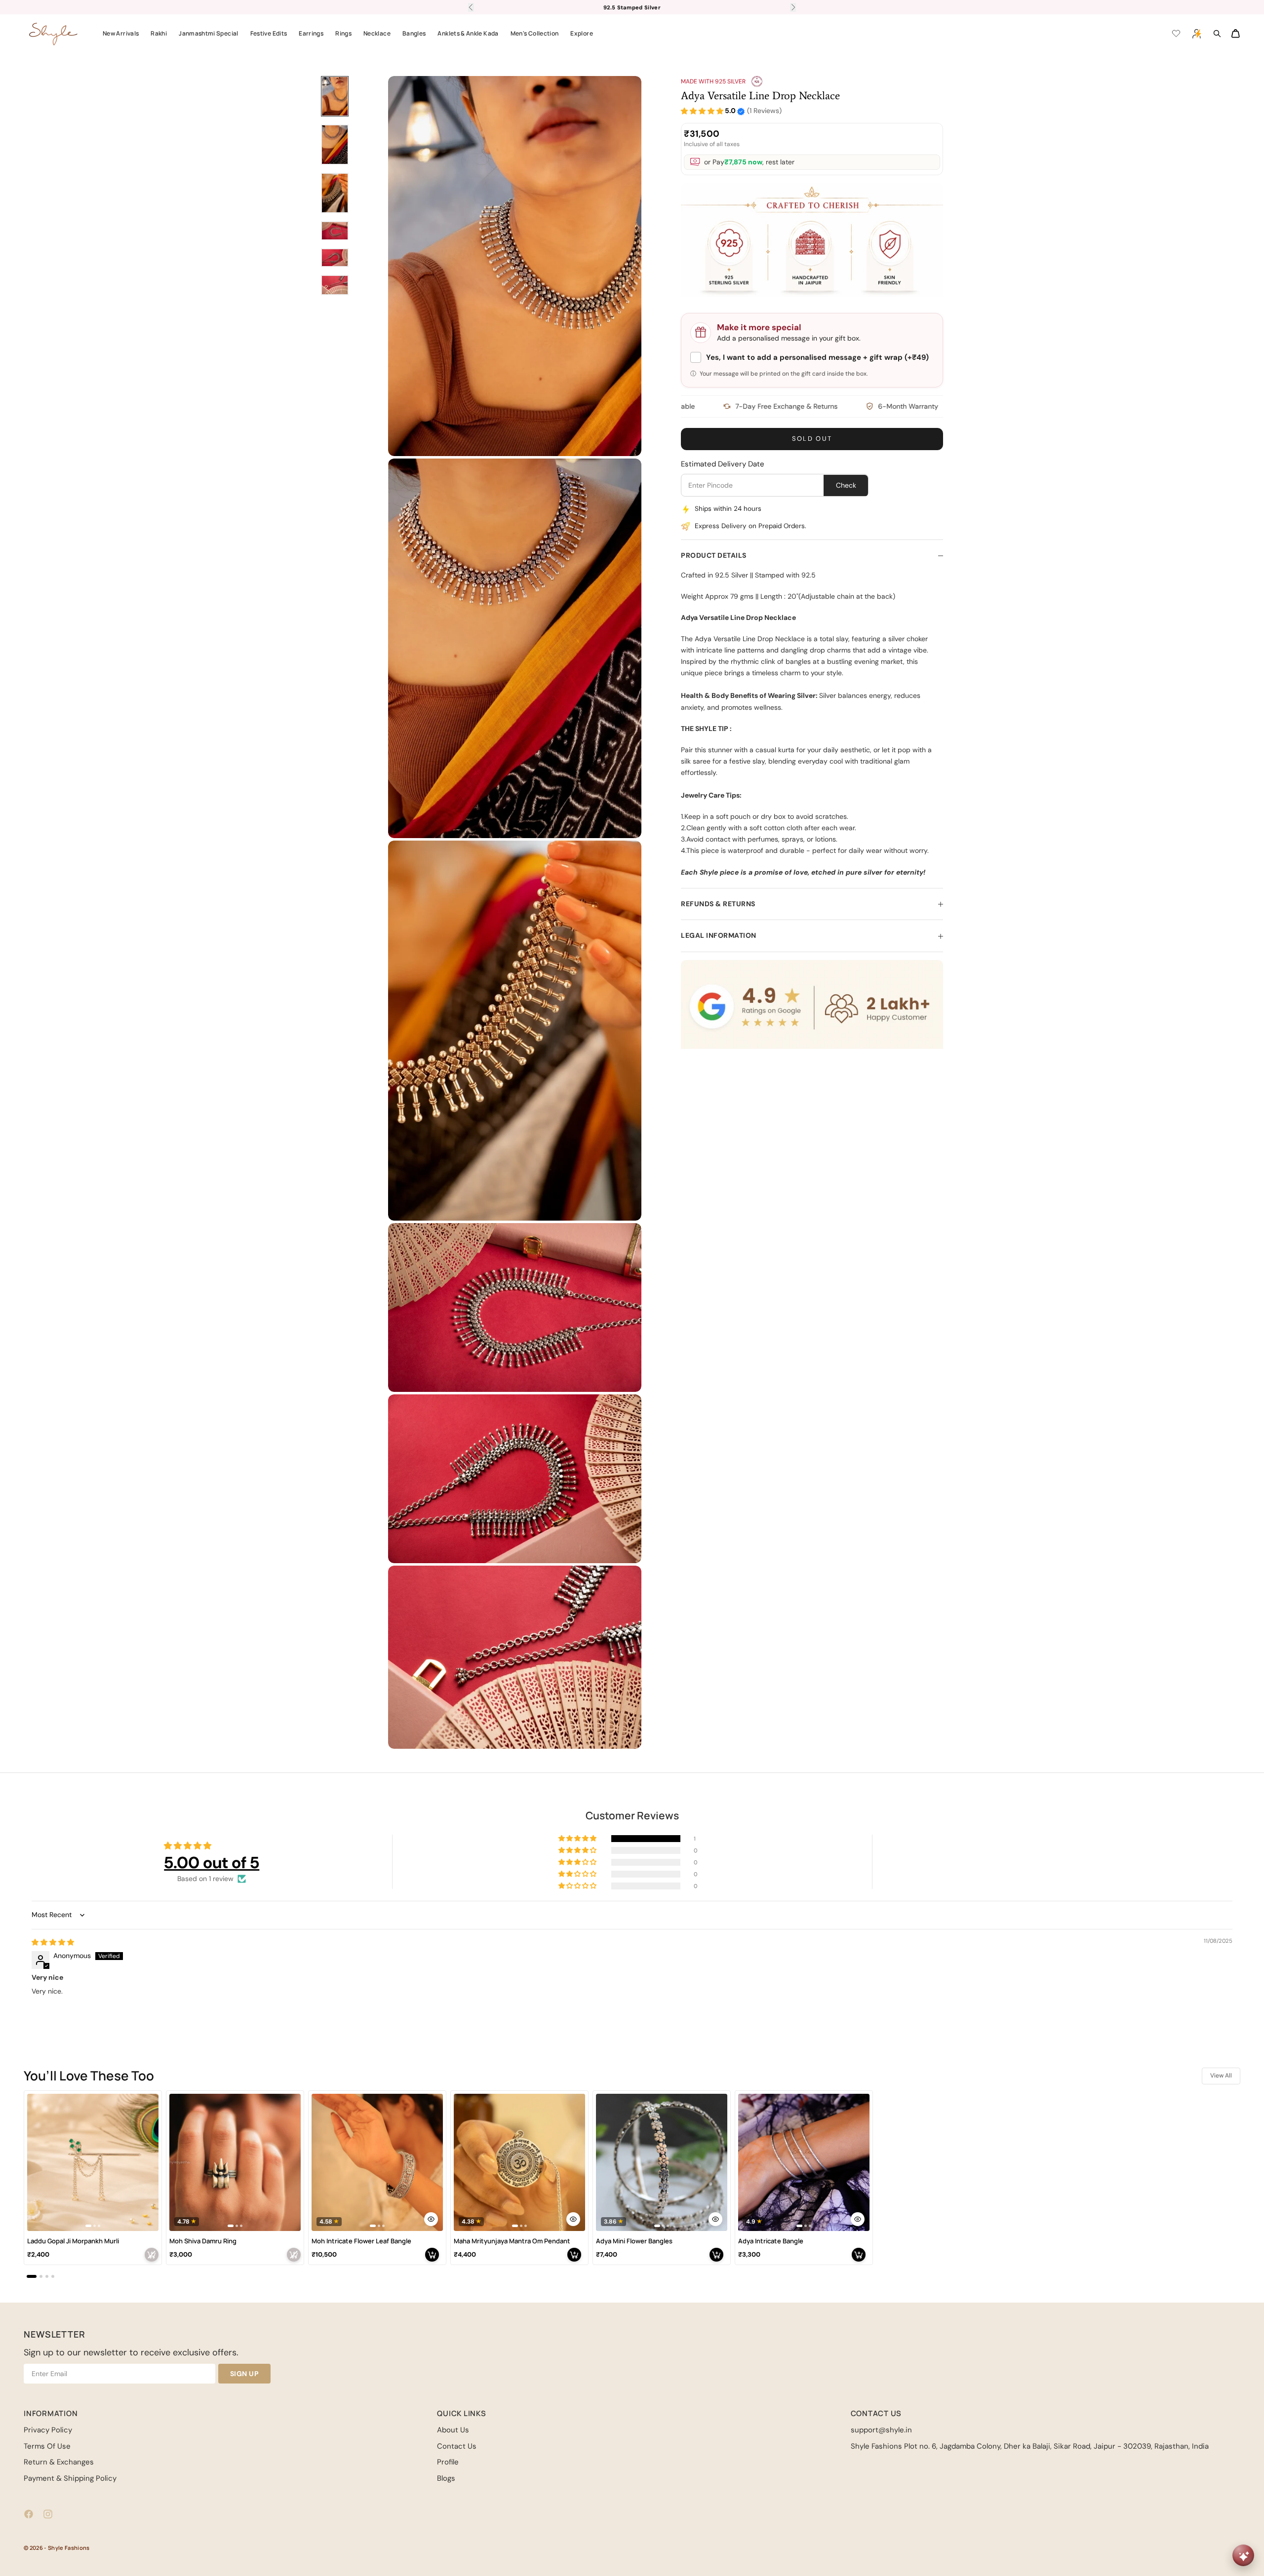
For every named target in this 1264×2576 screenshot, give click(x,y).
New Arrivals (121, 33)
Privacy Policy (48, 2430)
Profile (448, 2462)
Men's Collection (535, 33)
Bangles (414, 33)
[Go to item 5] (335, 258)
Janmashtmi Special (208, 33)
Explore (582, 33)
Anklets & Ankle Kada (468, 33)
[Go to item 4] (335, 231)
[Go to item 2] (335, 145)
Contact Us (457, 2446)
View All (1221, 2076)
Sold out (812, 439)
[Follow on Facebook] (29, 2514)
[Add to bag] (152, 2255)
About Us (453, 2430)
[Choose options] (431, 2219)
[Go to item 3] (335, 193)
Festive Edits (269, 33)
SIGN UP (245, 2374)
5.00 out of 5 (212, 1863)
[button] (702, 111)
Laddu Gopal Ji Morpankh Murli (73, 2241)
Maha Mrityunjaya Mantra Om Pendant (512, 2241)
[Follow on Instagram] (48, 2514)
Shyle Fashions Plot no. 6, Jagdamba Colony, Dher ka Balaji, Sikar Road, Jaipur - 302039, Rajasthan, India (1030, 2446)
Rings (343, 33)
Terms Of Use (47, 2446)
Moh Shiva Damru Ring (203, 2241)
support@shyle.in (881, 2430)
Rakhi (159, 33)
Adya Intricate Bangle (771, 2241)
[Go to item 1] (335, 96)
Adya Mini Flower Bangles (634, 2241)
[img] (53, 1942)
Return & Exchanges (59, 2462)
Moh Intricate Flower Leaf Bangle (361, 2241)
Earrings (311, 33)
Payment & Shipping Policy (70, 2478)
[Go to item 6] (335, 285)
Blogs (446, 2478)
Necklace (377, 33)
